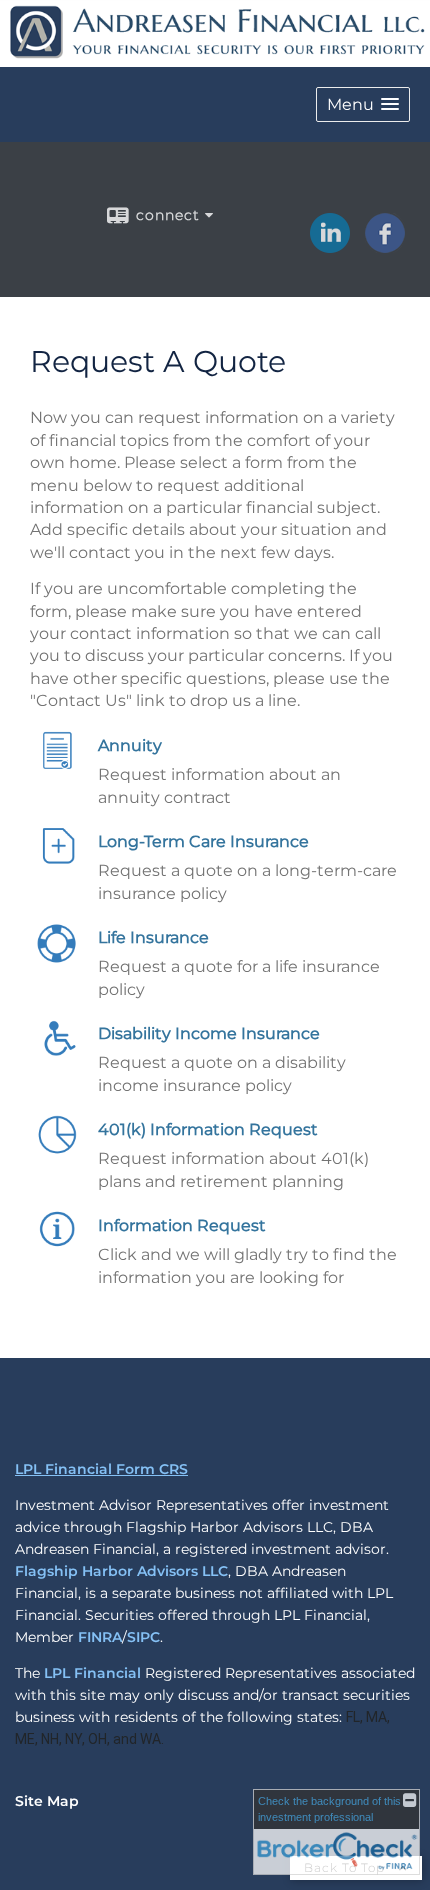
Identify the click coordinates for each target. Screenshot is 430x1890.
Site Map (47, 1801)
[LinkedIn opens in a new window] (330, 246)
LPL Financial (92, 1673)
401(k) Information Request (208, 1129)
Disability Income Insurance (209, 1033)
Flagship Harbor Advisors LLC (121, 1571)
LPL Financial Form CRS (101, 1469)
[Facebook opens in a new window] (385, 246)
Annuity (130, 745)
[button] (363, 104)
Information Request (182, 1225)
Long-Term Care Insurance (203, 841)
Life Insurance (153, 937)
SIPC (143, 1637)
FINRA (100, 1637)
